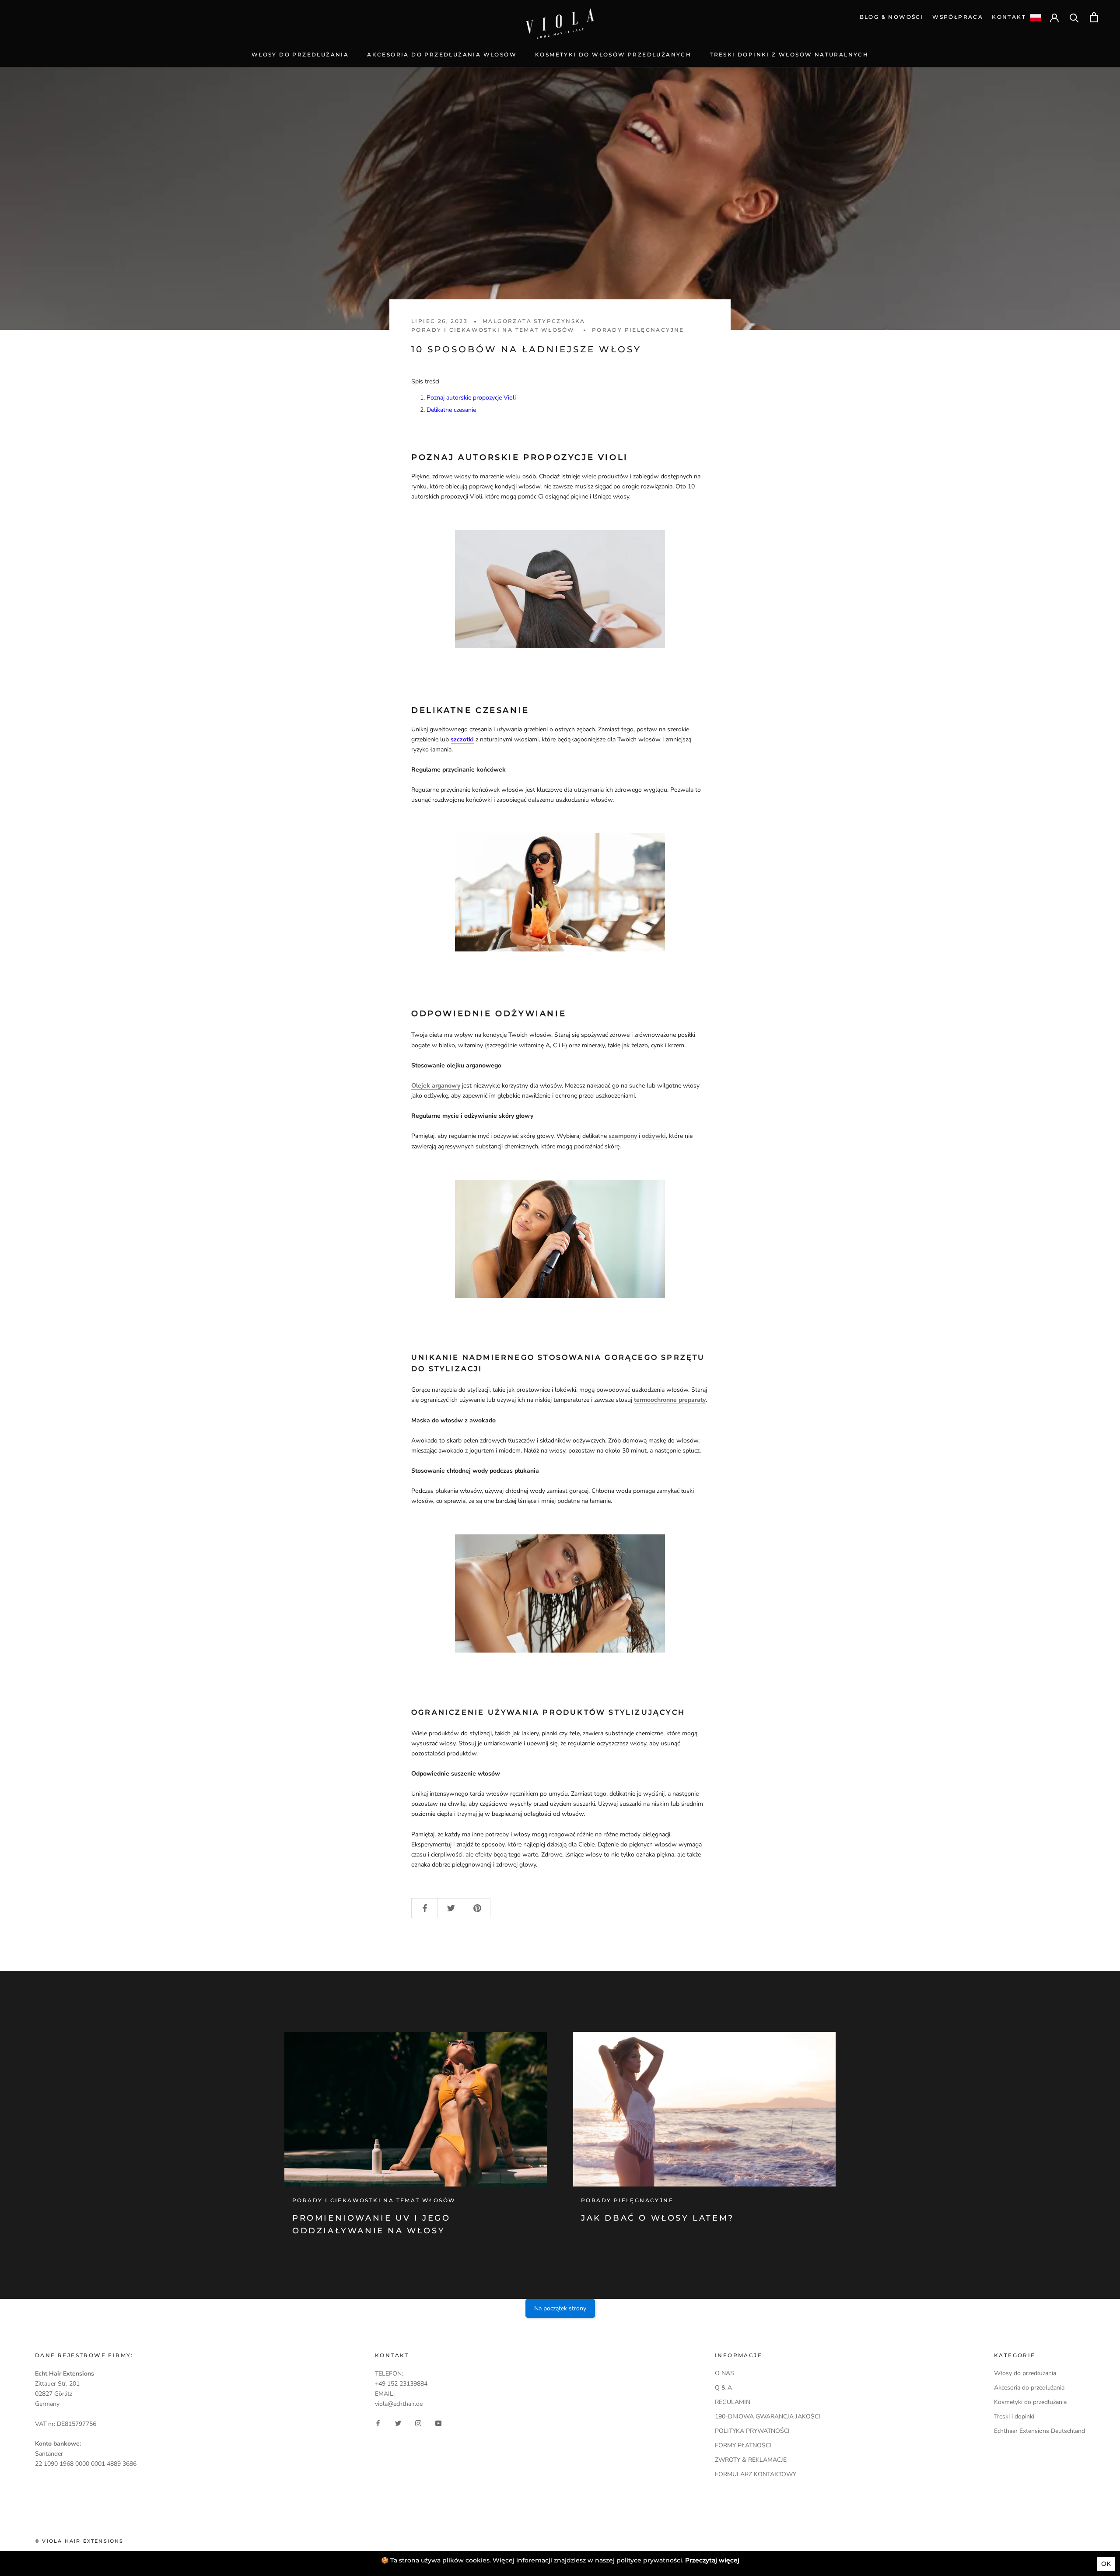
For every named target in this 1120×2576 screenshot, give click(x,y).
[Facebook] (378, 2423)
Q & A (723, 2388)
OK (1106, 2564)
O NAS (724, 2373)
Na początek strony (560, 2308)
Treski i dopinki (1014, 2416)
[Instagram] (418, 2423)
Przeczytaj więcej (712, 2560)
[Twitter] (398, 2423)
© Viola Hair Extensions (79, 2541)
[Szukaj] (1074, 17)
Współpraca (958, 17)
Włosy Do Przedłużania (300, 54)
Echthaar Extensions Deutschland (1039, 2431)
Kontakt (1009, 17)
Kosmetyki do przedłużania (1030, 2402)
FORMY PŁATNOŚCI (743, 2445)
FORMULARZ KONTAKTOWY (756, 2474)
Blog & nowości (892, 17)
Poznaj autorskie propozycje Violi (471, 398)
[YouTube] (438, 2423)
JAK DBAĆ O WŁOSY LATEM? (658, 2218)
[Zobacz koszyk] (1094, 17)
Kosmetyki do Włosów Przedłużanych (613, 54)
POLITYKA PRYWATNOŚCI (752, 2431)
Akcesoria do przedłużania (1029, 2388)
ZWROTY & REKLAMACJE (751, 2460)
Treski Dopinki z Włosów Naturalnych (789, 54)
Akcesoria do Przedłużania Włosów (442, 54)
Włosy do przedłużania (1025, 2373)
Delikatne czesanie (451, 410)
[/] (560, 13)
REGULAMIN (733, 2402)
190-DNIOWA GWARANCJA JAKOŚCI (768, 2416)
